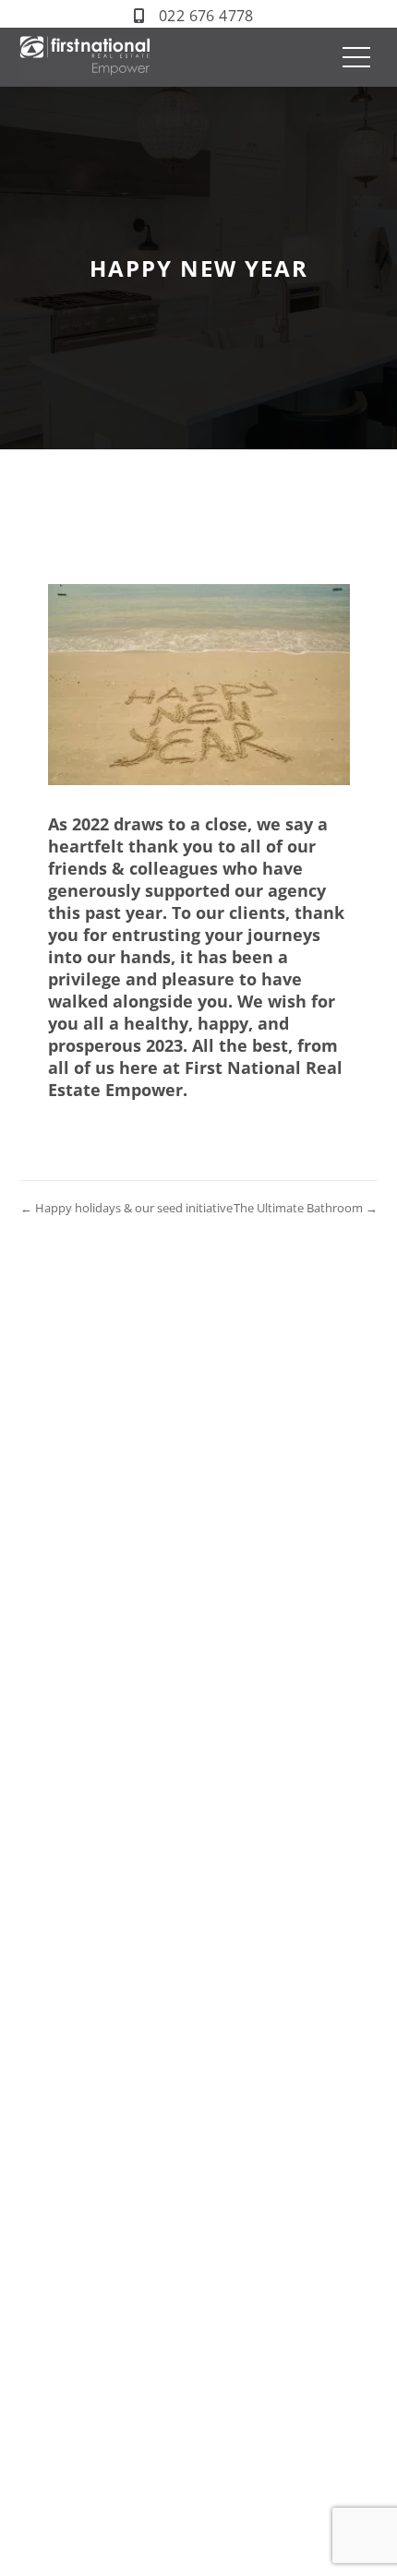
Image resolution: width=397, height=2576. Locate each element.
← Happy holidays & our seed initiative (126, 1208)
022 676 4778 (206, 16)
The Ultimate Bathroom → (306, 1208)
